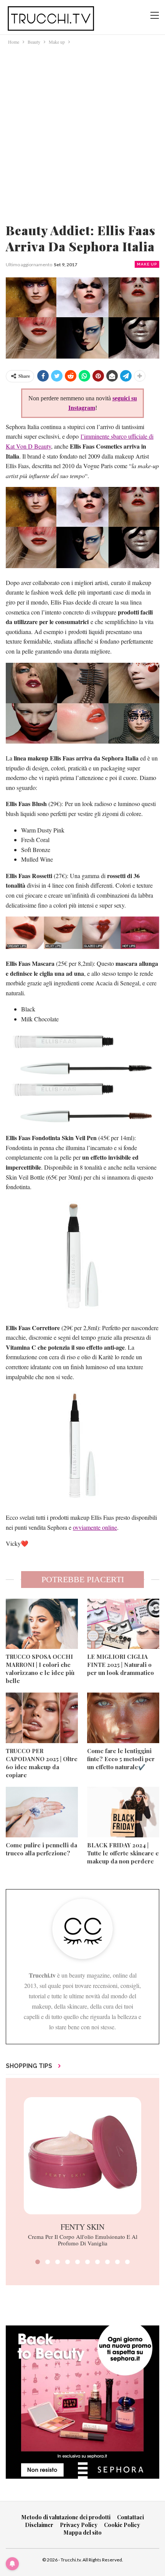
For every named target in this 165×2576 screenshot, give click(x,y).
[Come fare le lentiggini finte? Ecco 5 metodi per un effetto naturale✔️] (123, 1718)
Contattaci (130, 2517)
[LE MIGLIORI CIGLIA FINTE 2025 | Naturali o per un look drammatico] (123, 1624)
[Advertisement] (82, 132)
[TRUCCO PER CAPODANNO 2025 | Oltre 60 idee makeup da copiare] (42, 1718)
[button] (38, 2262)
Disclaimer (39, 2525)
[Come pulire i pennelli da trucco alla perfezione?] (42, 1812)
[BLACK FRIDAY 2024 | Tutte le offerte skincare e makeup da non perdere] (123, 1812)
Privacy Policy (79, 2525)
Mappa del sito (83, 2533)
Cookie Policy (122, 2525)
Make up (147, 264)
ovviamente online (95, 1527)
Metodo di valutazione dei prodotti (66, 2517)
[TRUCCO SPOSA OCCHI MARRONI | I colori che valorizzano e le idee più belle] (42, 1624)
